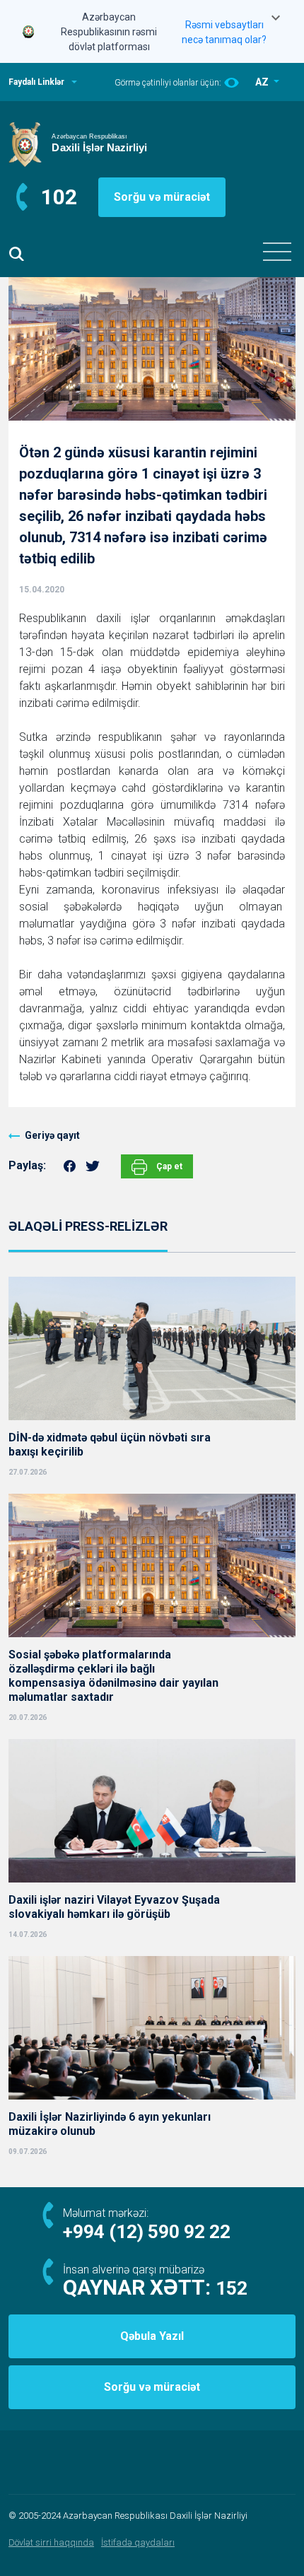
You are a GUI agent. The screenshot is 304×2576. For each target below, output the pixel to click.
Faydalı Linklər (36, 82)
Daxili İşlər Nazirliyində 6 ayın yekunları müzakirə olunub (110, 2124)
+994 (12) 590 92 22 (147, 2232)
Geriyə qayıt (52, 1135)
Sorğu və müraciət (162, 197)
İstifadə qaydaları (138, 2542)
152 (232, 2288)
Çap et (168, 1166)
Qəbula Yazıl (152, 2336)
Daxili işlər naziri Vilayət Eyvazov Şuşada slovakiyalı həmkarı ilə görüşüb (114, 1907)
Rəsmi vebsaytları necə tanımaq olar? (224, 32)
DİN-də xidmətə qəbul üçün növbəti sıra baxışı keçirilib (110, 1445)
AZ (263, 82)
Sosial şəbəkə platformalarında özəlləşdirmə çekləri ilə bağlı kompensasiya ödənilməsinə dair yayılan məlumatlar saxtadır (113, 1676)
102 (59, 197)
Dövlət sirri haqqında (51, 2542)
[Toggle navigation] (277, 252)
